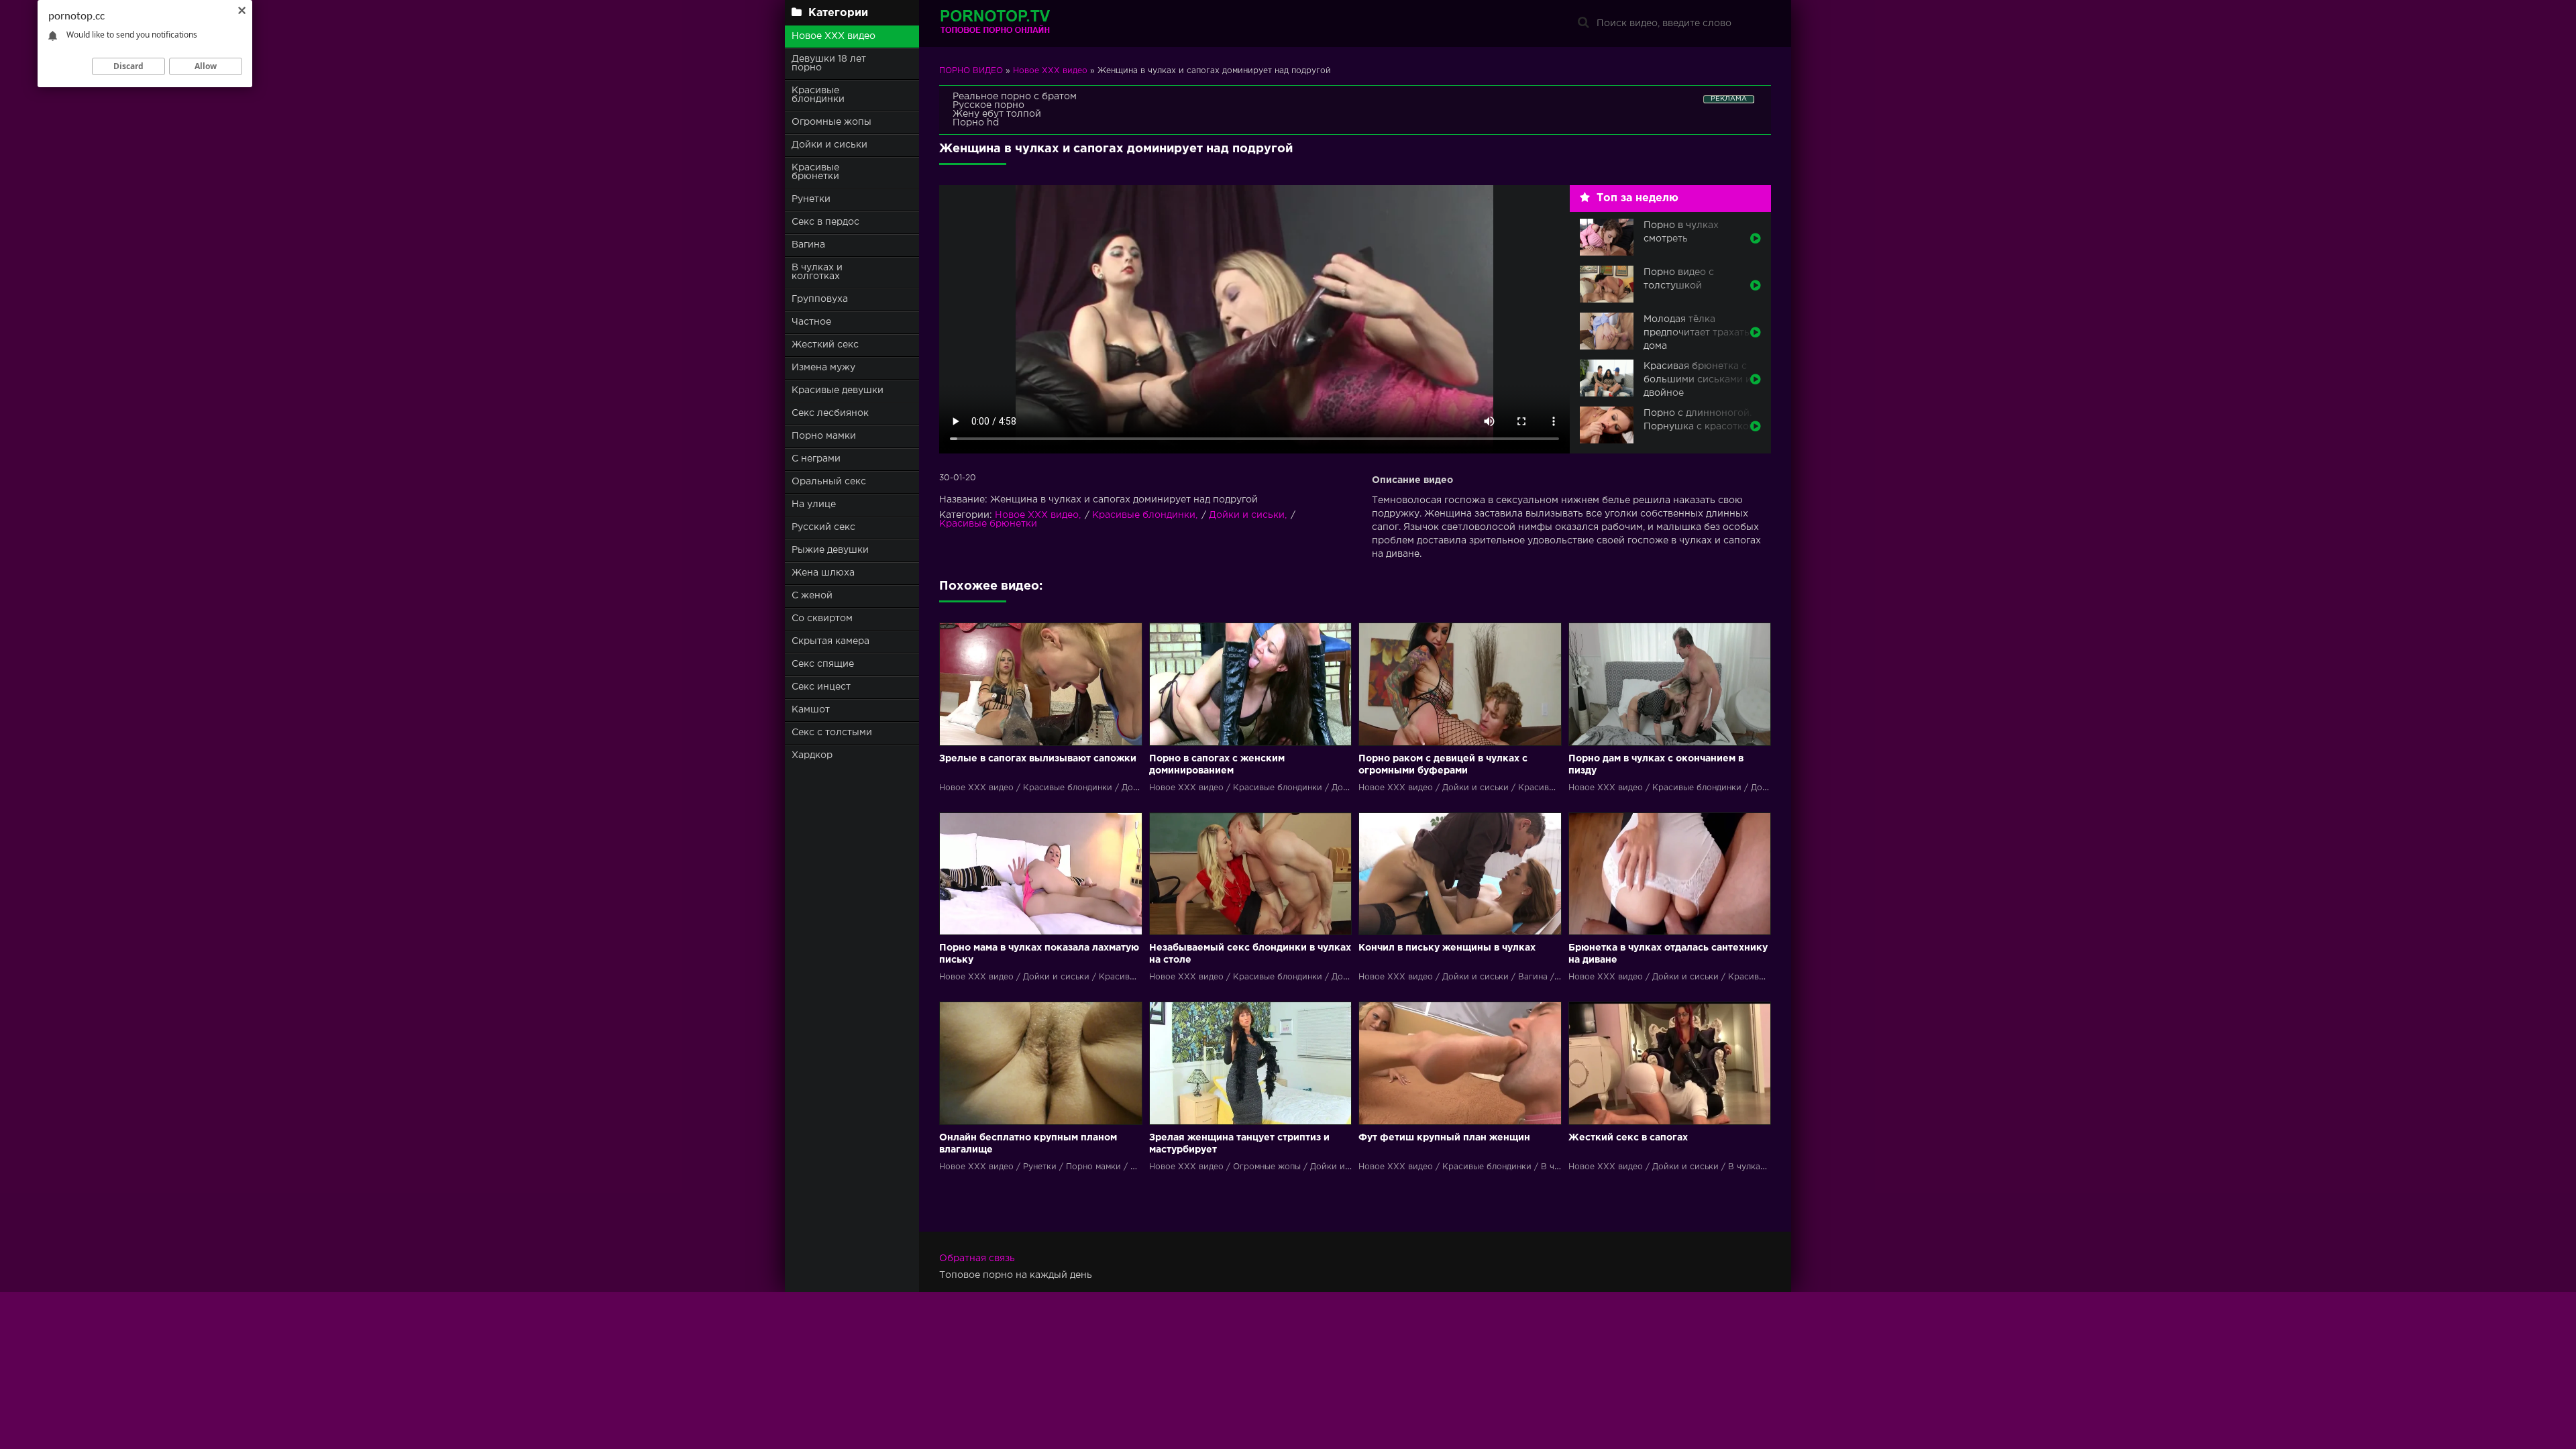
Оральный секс (829, 482)
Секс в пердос (825, 222)
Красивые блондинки (818, 95)
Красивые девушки (838, 390)
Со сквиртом (822, 619)
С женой (812, 596)
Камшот (811, 710)
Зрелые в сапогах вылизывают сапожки (1038, 759)
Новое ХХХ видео (834, 36)
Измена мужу (823, 368)
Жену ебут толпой (997, 114)
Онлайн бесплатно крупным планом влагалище (1028, 1144)
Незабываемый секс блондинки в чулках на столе (1250, 954)
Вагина (808, 245)
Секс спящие (823, 664)
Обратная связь (977, 1258)
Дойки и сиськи (829, 145)
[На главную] (1023, 23)
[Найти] (1583, 23)
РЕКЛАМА (1729, 99)
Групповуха (820, 299)
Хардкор (812, 755)
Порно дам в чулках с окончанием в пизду (1656, 765)
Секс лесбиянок (830, 413)
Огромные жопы (831, 122)
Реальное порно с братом (1015, 97)
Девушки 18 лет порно (829, 63)
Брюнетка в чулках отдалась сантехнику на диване (1668, 954)
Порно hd (976, 123)
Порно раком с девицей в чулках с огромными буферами (1443, 765)
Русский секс (823, 527)
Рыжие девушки (830, 550)
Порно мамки (824, 436)
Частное (811, 322)
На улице (814, 504)
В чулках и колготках (817, 272)
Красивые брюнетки (815, 172)
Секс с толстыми (832, 733)
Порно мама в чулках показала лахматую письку (1039, 954)
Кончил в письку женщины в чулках (1447, 948)
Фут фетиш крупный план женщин (1444, 1138)
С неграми (816, 459)
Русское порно (988, 105)
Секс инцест (821, 687)
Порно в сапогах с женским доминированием (1217, 765)
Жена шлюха (823, 573)
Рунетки (811, 199)
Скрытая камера (830, 641)
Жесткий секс (825, 345)
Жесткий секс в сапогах (1628, 1138)
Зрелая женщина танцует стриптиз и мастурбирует (1239, 1144)
